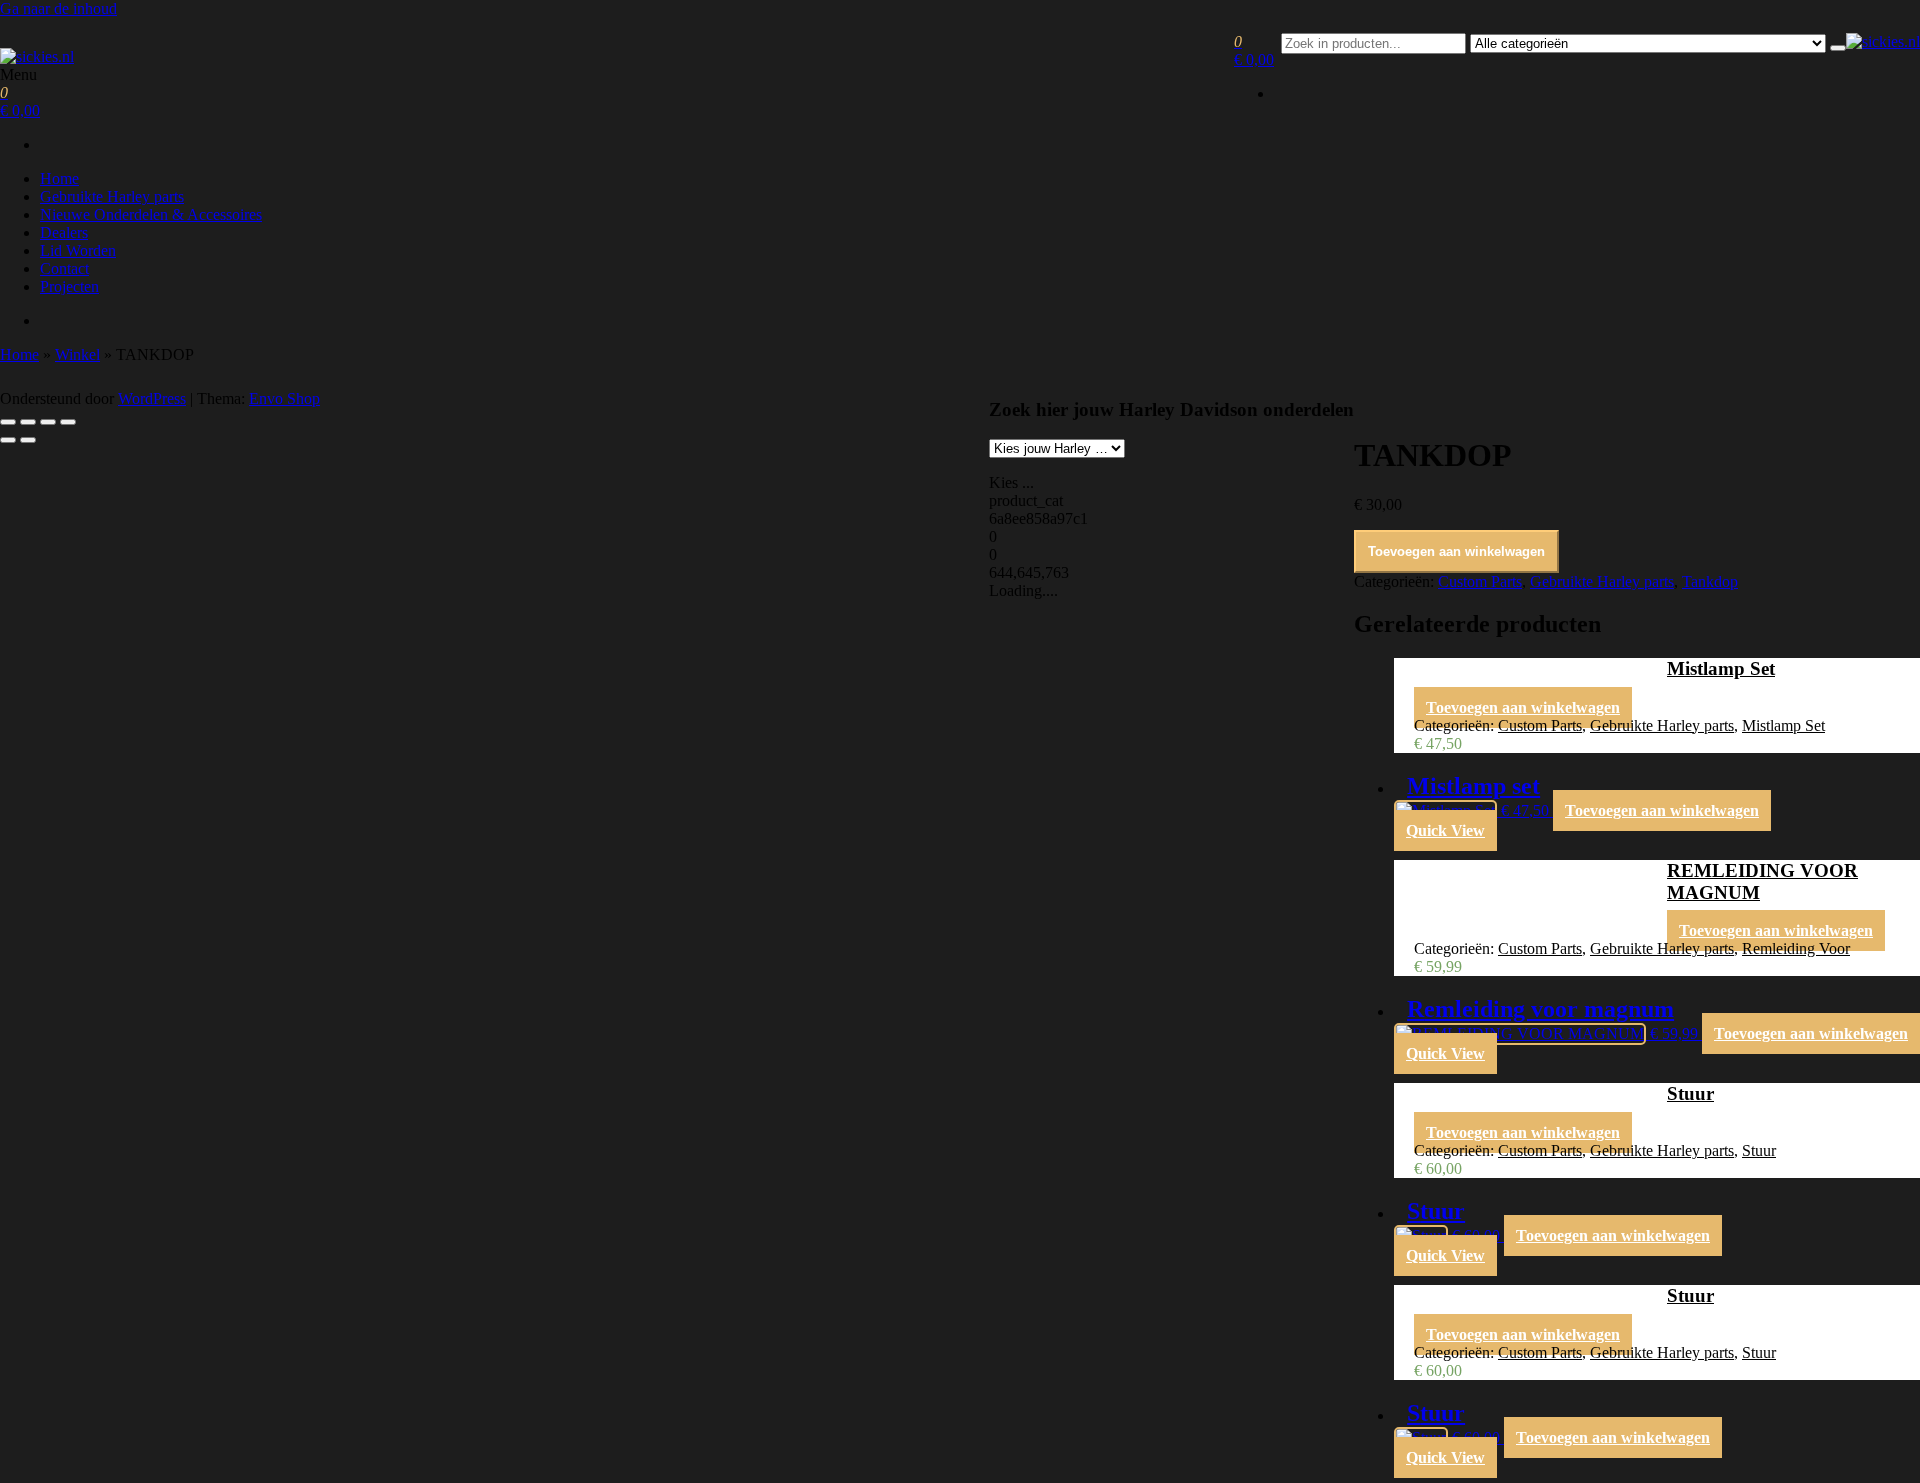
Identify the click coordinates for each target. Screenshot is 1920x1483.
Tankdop (1710, 581)
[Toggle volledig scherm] (28, 422)
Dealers (64, 232)
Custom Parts (1480, 581)
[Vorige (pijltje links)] (8, 440)
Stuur (1759, 1150)
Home (59, 178)
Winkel (77, 354)
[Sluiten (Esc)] (68, 422)
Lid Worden (78, 250)
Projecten (69, 286)
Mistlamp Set (1783, 725)
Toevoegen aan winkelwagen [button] (1523, 707)
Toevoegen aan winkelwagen (1456, 551)
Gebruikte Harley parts (112, 196)
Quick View (1445, 830)
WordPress (152, 398)
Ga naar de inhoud (58, 8)
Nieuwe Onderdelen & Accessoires (151, 214)
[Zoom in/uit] (8, 422)
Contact (64, 268)
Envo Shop (284, 398)
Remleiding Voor (1796, 948)
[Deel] (48, 422)
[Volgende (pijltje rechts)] (28, 440)
